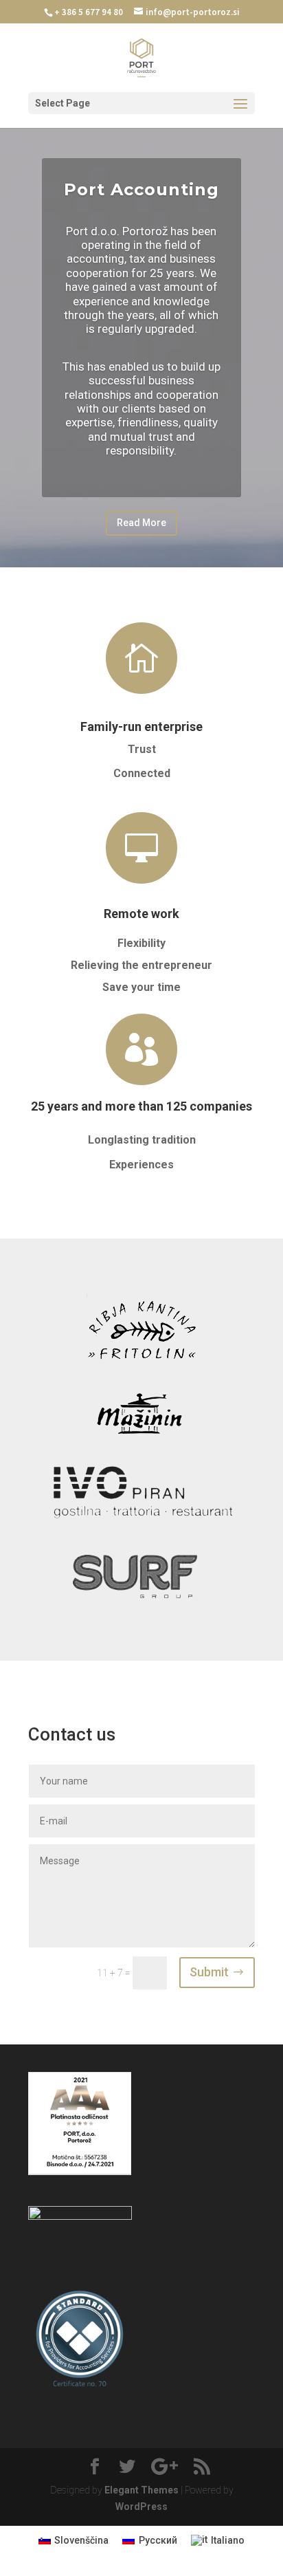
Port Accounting (141, 189)
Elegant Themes (141, 2490)
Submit (209, 1972)
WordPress (141, 2507)
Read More (141, 523)
